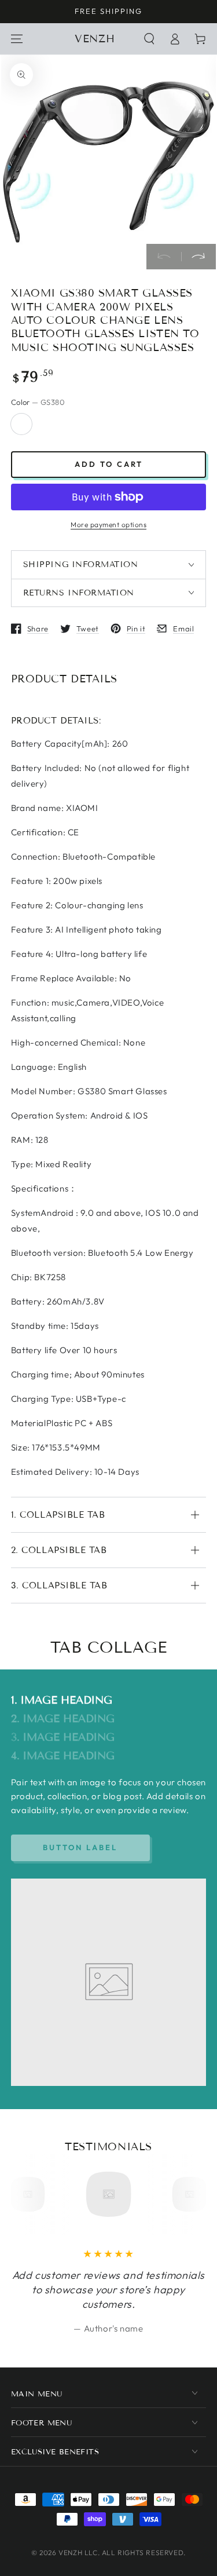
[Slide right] (198, 257)
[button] (149, 39)
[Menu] (17, 39)
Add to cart (109, 464)
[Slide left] (164, 257)
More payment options (108, 525)
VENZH (70, 2553)
